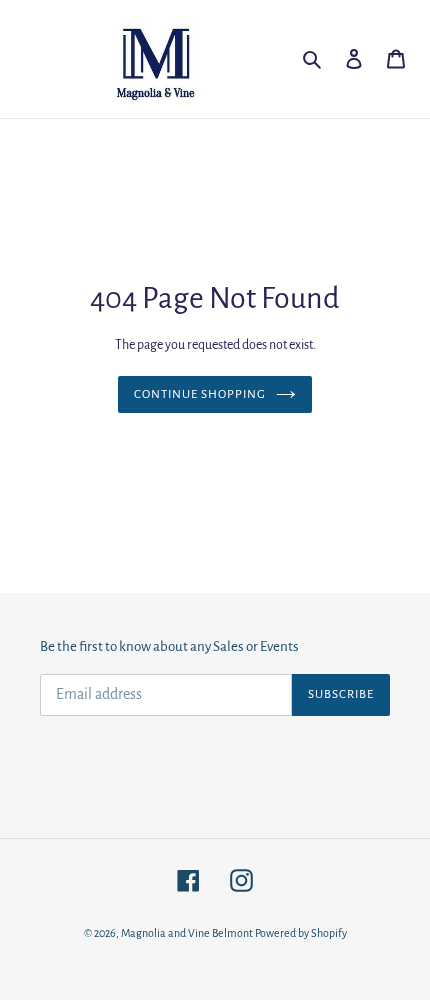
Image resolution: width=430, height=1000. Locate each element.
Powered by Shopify (301, 933)
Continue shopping (200, 394)
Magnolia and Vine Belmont (187, 933)
